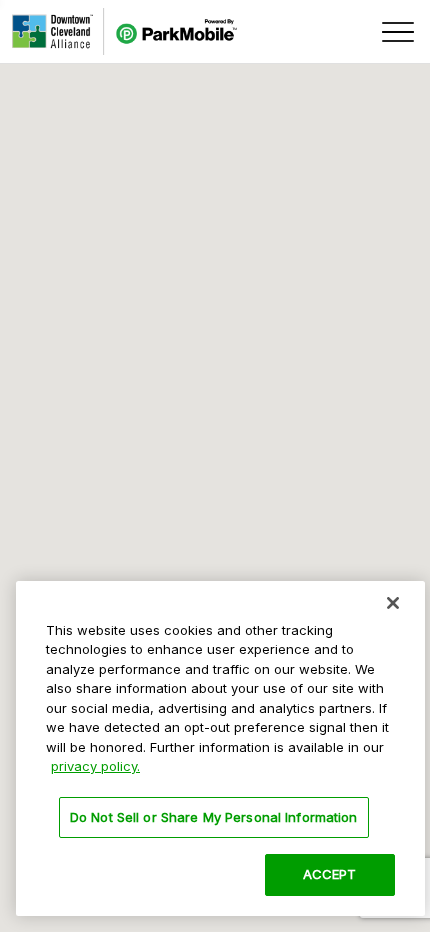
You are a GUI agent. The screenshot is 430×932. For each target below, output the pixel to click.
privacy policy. (95, 766)
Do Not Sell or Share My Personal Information (214, 817)
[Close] (393, 603)
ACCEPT (330, 874)
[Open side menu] (398, 32)
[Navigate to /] (124, 32)
